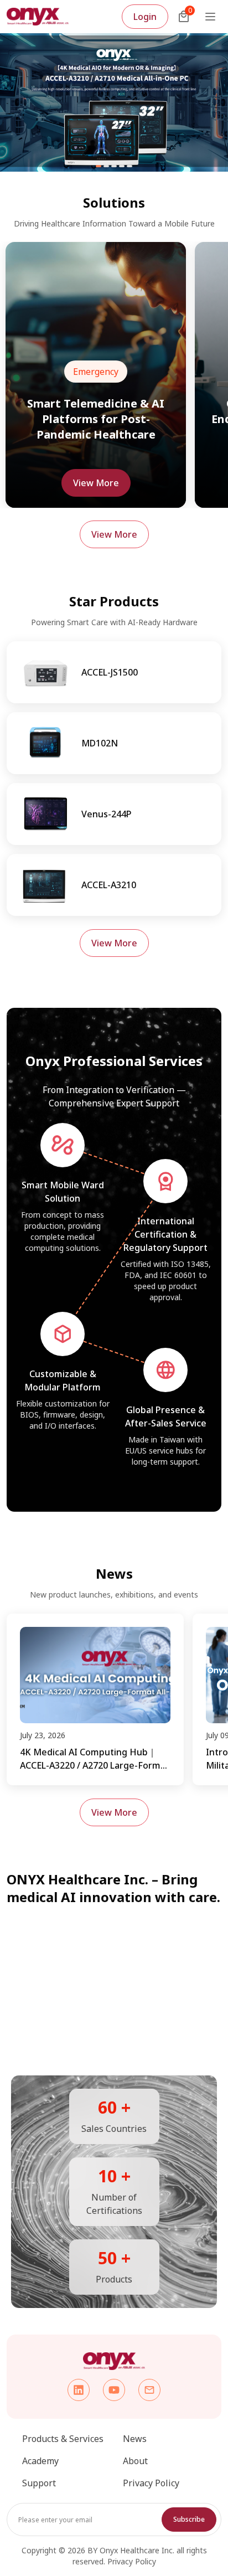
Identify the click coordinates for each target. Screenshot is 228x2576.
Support (39, 2483)
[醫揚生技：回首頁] (38, 17)
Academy (40, 2461)
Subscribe (189, 2519)
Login (145, 17)
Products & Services (63, 2439)
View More (96, 483)
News (135, 2439)
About (135, 2461)
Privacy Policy (151, 2483)
